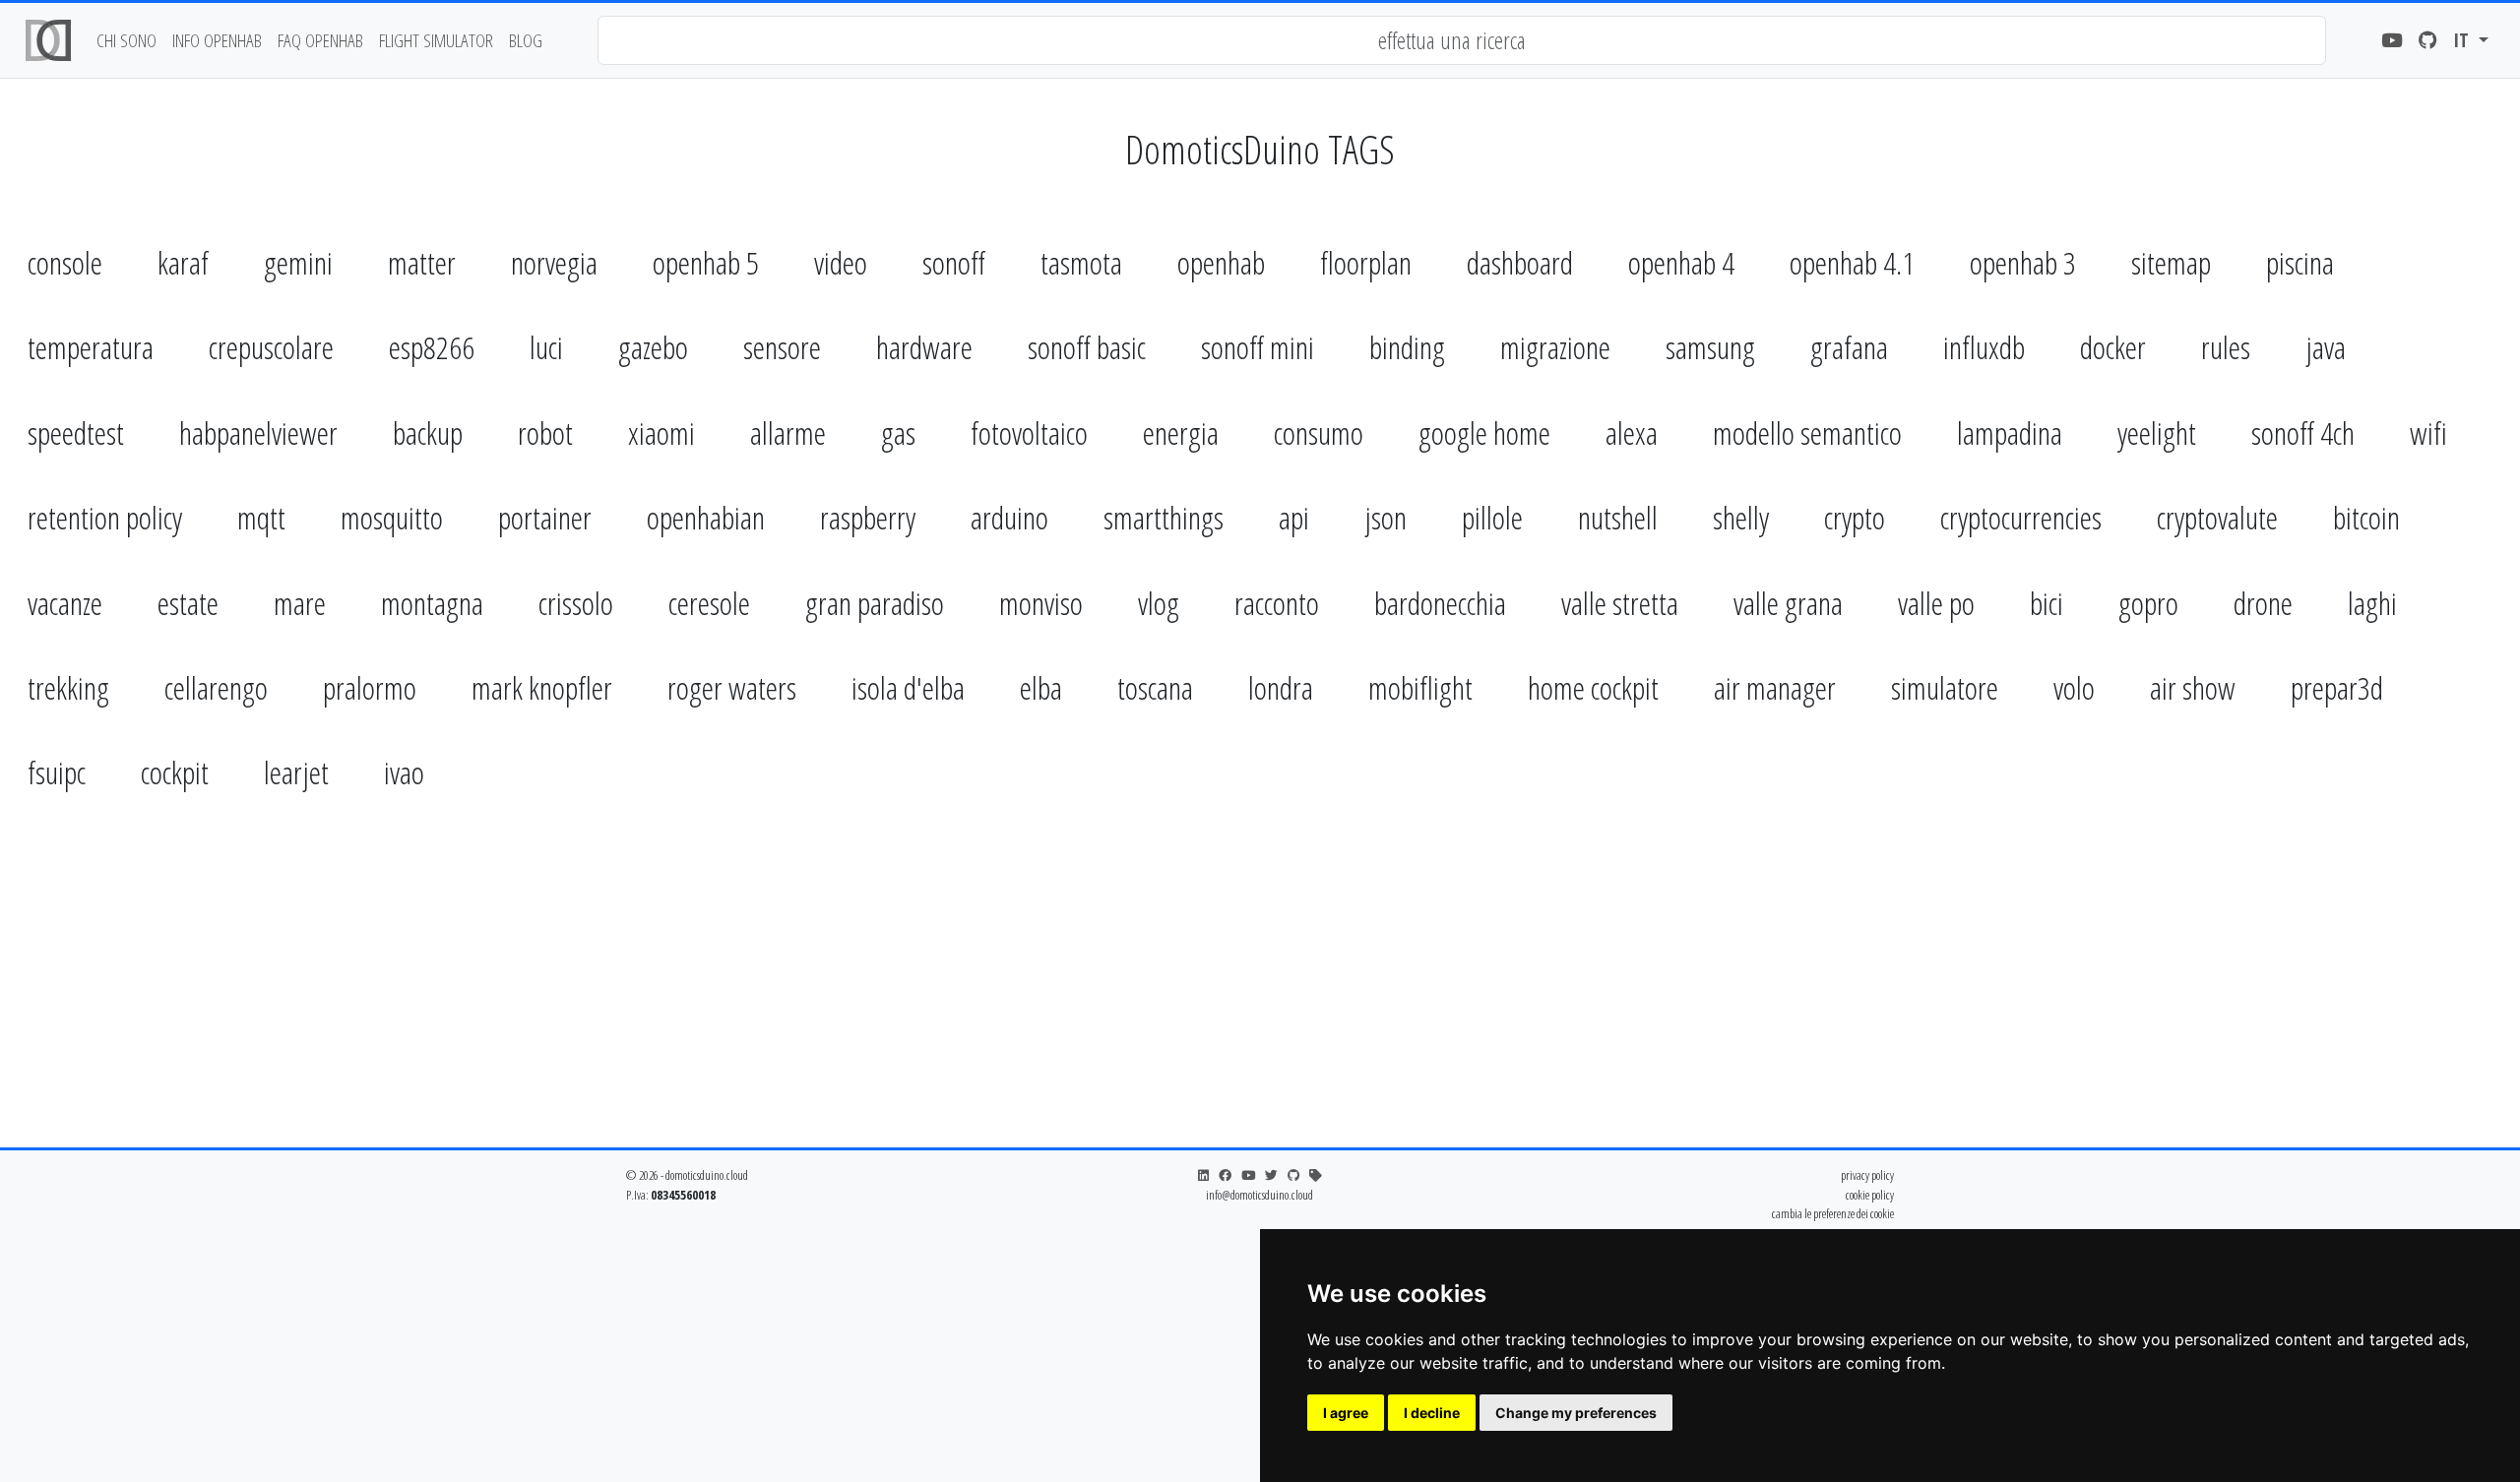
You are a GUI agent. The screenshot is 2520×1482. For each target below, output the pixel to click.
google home (1484, 432)
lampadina (2010, 432)
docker (2113, 347)
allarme (788, 432)
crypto (1855, 517)
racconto (1277, 603)
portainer (545, 517)
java (2326, 347)
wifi (2428, 432)
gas (898, 432)
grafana (1849, 347)
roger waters (732, 687)
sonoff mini (1258, 347)
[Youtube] (2392, 41)
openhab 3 (2023, 262)
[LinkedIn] (1203, 1175)
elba (1041, 687)
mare (300, 603)
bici (2047, 603)
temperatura (91, 347)
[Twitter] (1271, 1175)
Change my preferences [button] (1576, 1413)
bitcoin (2366, 517)
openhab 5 (706, 262)
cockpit (175, 772)
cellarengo (216, 687)
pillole (1492, 517)
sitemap (2171, 262)
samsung (1710, 347)
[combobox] (1462, 40)
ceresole (709, 603)
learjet (296, 772)
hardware (924, 347)
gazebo (653, 347)
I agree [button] (1346, 1413)
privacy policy (1867, 1175)
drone (2263, 603)
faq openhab (320, 40)
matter (422, 262)
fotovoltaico (1029, 432)
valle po (1936, 603)
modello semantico (1807, 432)
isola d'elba (908, 687)
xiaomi (661, 432)
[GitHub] (2428, 41)
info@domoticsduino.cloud (1260, 1195)
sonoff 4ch (2303, 432)
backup (428, 432)
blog (526, 40)
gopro (2148, 603)
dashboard (1520, 262)
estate (188, 603)
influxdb (1984, 347)
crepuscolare (271, 347)
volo (2074, 687)
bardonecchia (1440, 603)
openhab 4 (1681, 262)
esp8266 (432, 347)
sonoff (954, 262)
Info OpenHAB (217, 40)
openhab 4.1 (1852, 262)
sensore (782, 347)
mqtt (261, 517)
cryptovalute (2217, 517)
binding (1407, 347)
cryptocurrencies (2021, 517)
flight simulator (436, 40)
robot (545, 432)
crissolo (576, 603)
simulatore (1945, 687)
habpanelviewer (258, 432)
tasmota (1081, 262)
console (65, 262)
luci (546, 347)
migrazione (1555, 347)
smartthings (1164, 517)
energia (1181, 432)
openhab (1221, 262)
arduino (1009, 517)
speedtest (76, 432)
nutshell (1618, 517)
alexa (1632, 432)
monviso (1041, 603)
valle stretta (1620, 603)
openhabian (706, 517)
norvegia (554, 262)
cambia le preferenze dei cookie (1833, 1213)
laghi (2372, 603)
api (1294, 517)
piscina (2300, 262)
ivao (404, 772)
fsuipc (57, 772)
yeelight (2157, 432)
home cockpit (1593, 687)
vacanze (65, 603)
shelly (1741, 517)
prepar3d (2337, 687)
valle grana (1788, 603)
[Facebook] (1225, 1175)
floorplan (1366, 262)
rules (2226, 347)
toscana (1155, 687)
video (841, 262)
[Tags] (1316, 1175)
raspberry (868, 517)
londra (1281, 687)
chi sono (126, 40)
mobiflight (1420, 687)
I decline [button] (1432, 1413)
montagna (432, 603)
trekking (68, 687)
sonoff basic (1087, 347)
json (1386, 517)
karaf (183, 262)
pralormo (370, 687)
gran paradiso (875, 603)
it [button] (2463, 40)
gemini (298, 262)
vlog (1159, 603)
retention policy (105, 517)
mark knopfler (542, 687)
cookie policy (1870, 1195)
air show (2193, 687)
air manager (1775, 687)
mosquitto (392, 517)
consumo (1319, 432)
